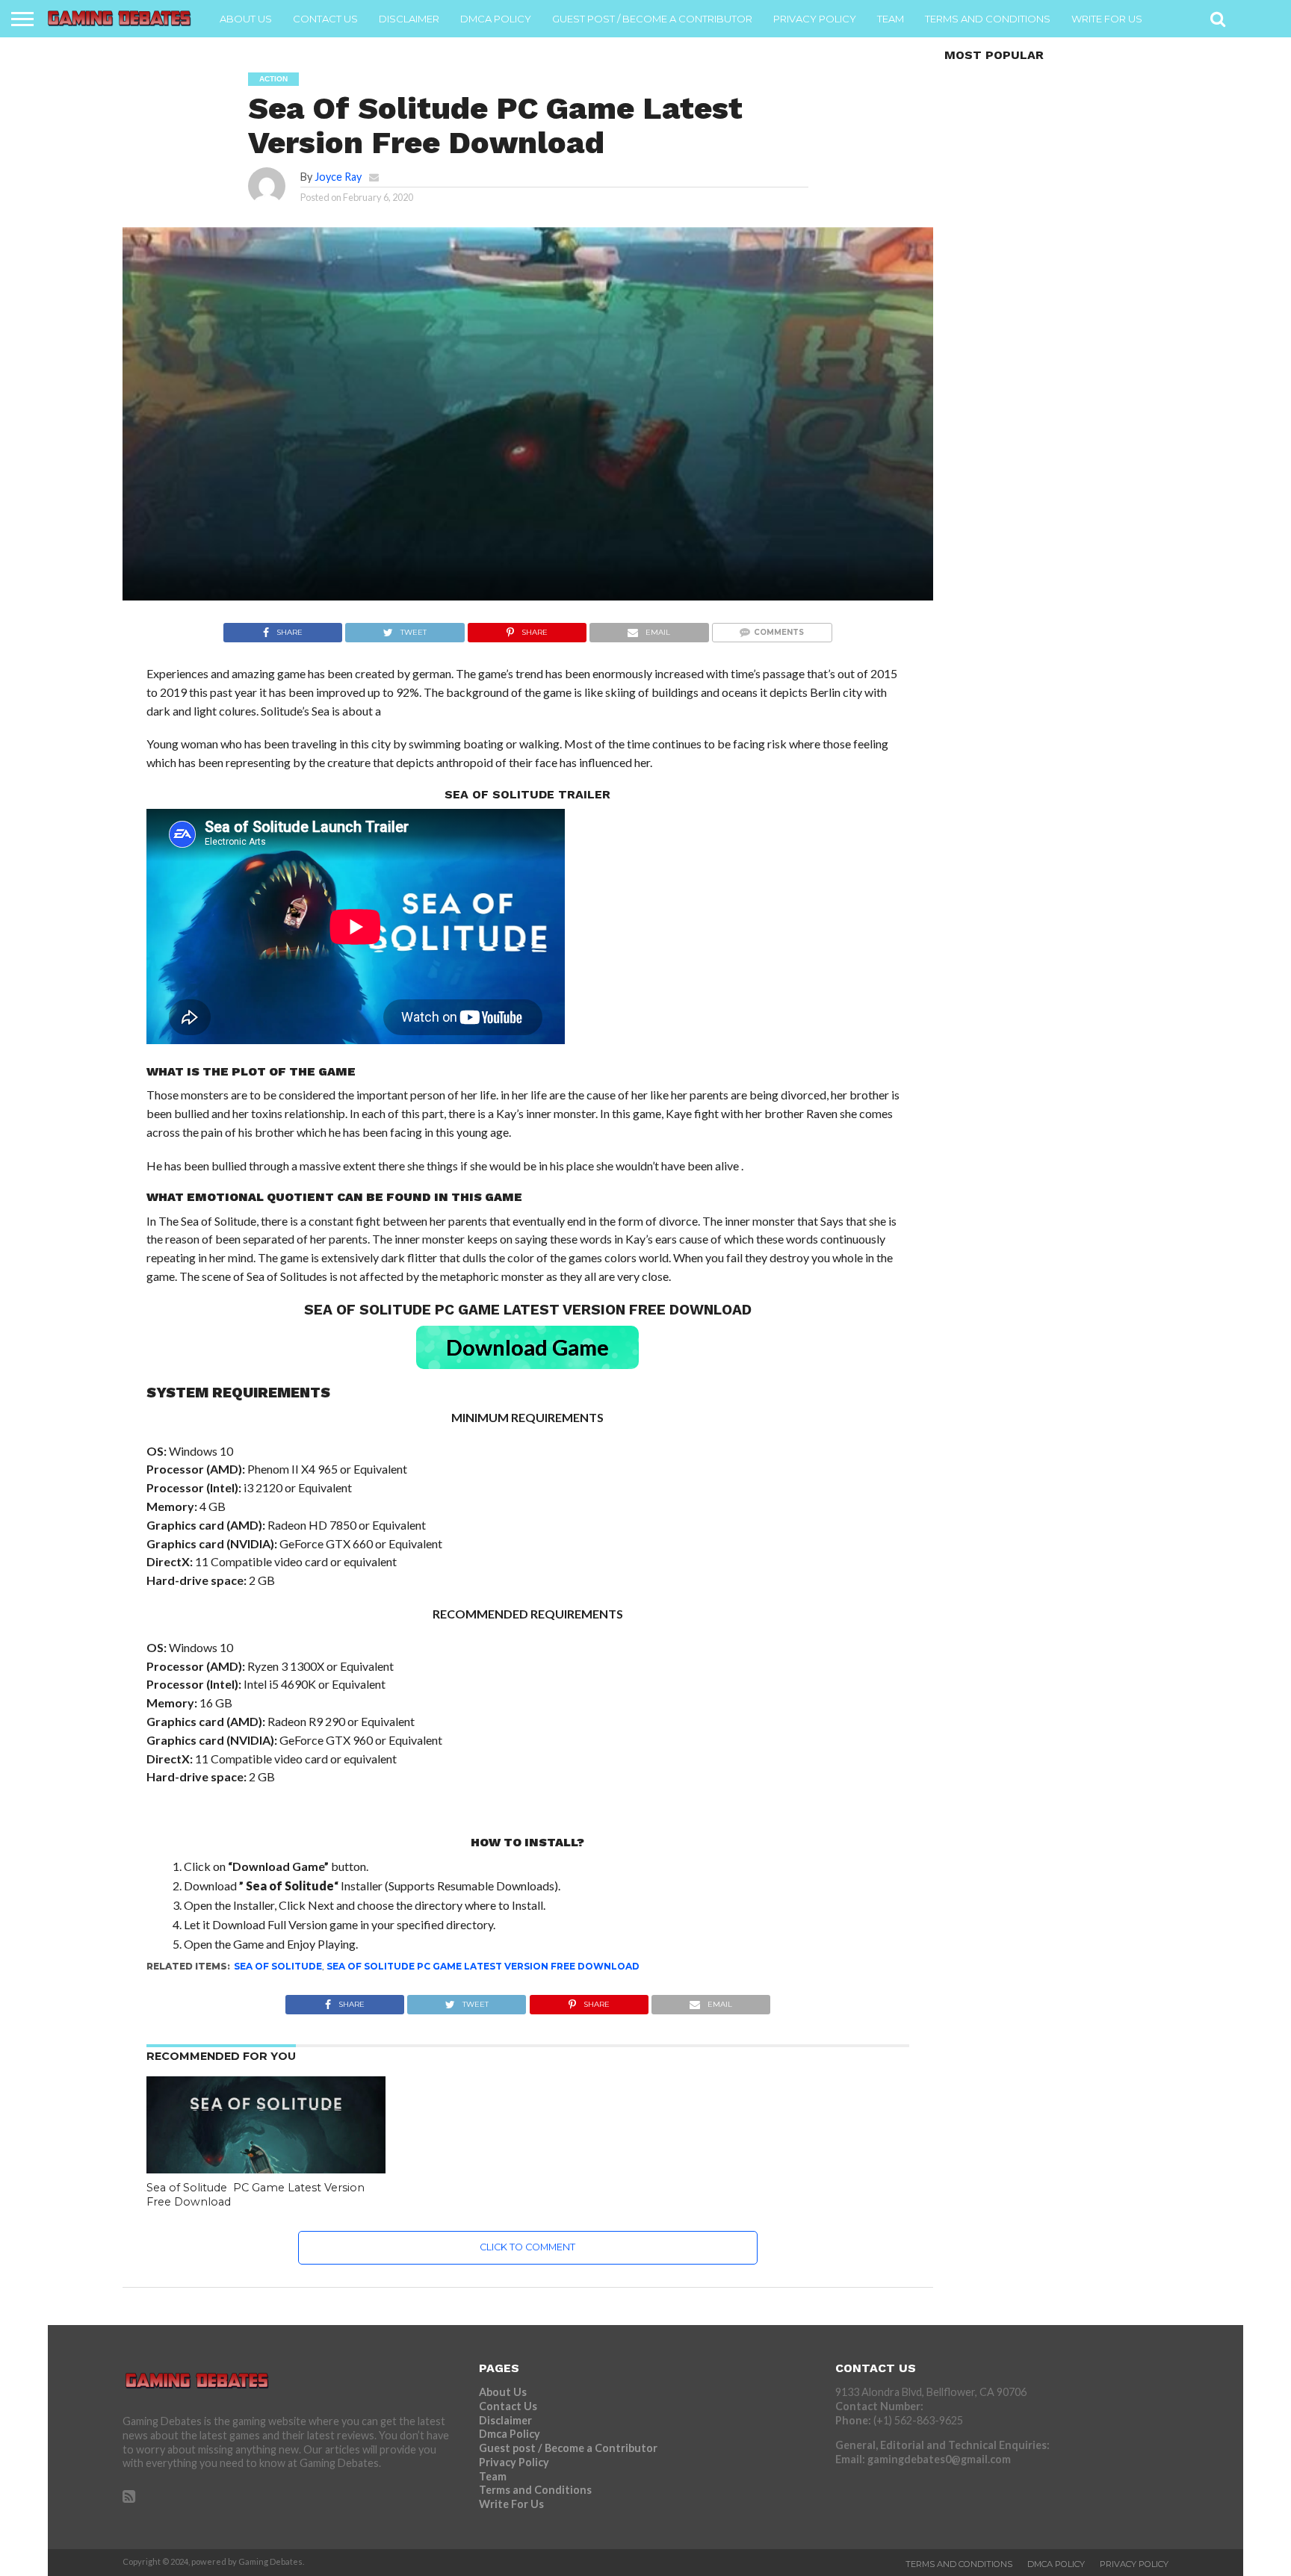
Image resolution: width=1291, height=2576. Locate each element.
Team (891, 19)
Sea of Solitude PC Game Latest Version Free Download (483, 1966)
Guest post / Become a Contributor (652, 19)
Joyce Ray (338, 177)
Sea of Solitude (278, 1966)
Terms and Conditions (988, 19)
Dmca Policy (496, 19)
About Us (246, 19)
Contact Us (325, 19)
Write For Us (1107, 19)
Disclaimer (409, 19)
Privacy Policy (815, 19)
